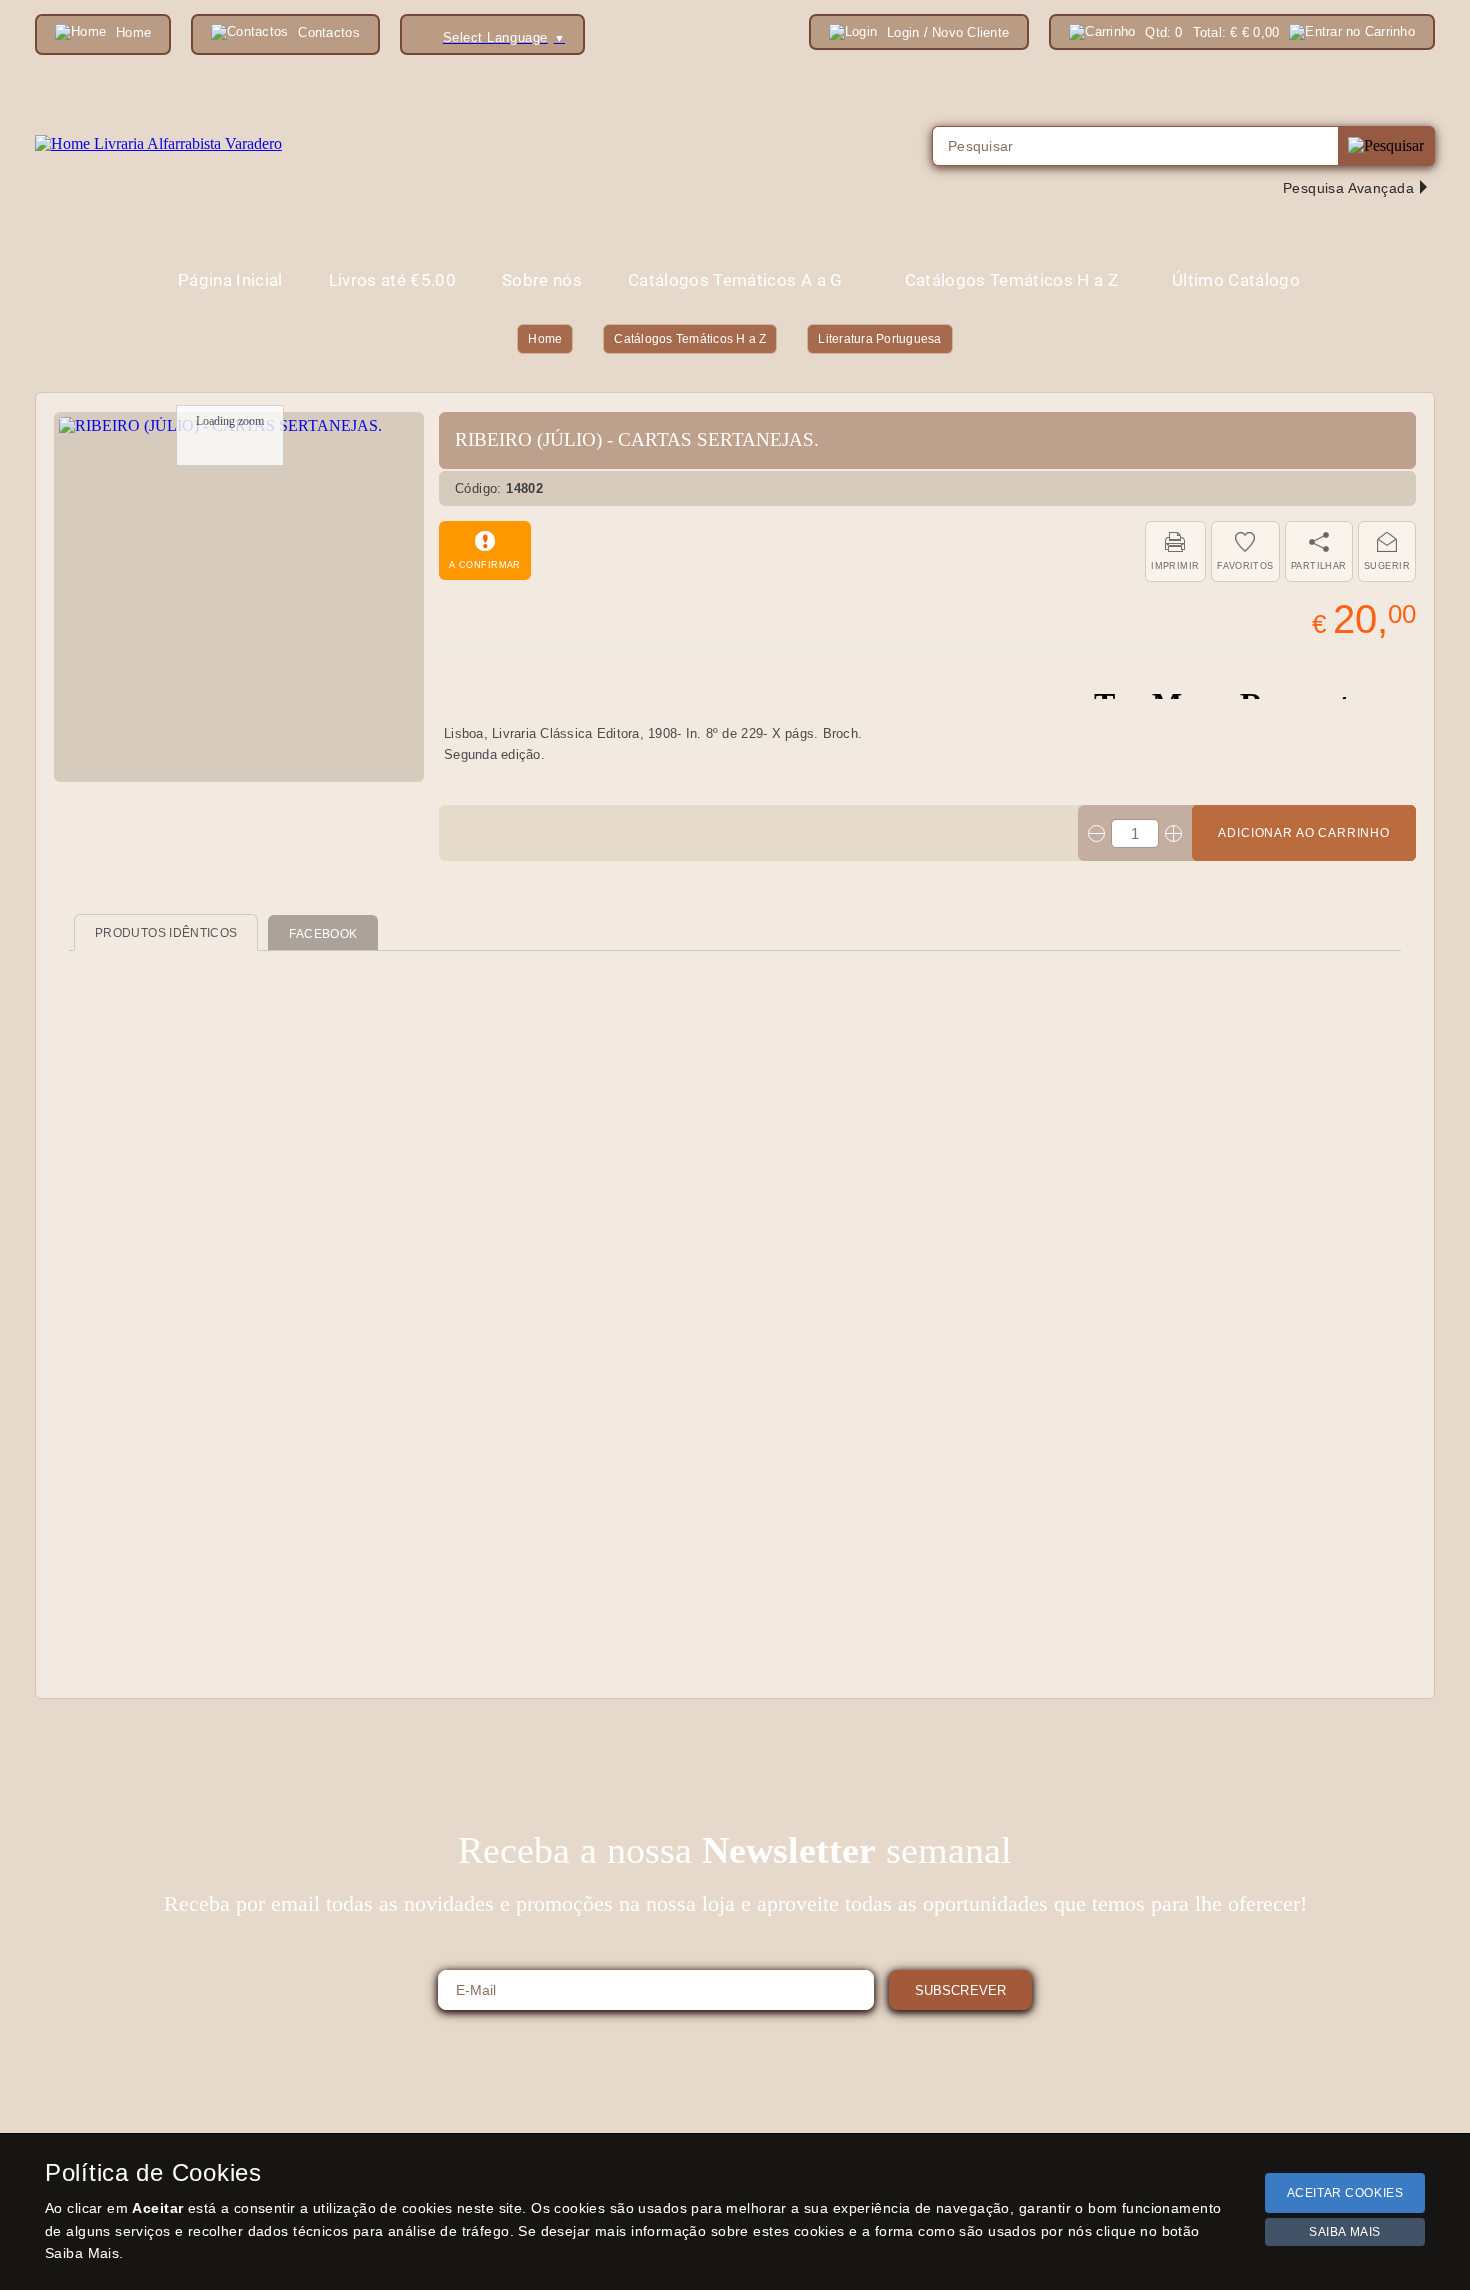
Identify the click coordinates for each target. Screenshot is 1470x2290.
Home (545, 339)
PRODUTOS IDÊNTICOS (166, 933)
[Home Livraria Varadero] (158, 144)
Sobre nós (542, 280)
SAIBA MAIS (1345, 2232)
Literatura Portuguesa (879, 339)
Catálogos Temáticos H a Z (690, 339)
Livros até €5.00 (392, 280)
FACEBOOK (323, 934)
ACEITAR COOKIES (1345, 2193)
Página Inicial (230, 280)
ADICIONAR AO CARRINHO (1304, 833)
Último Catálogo (1236, 280)
